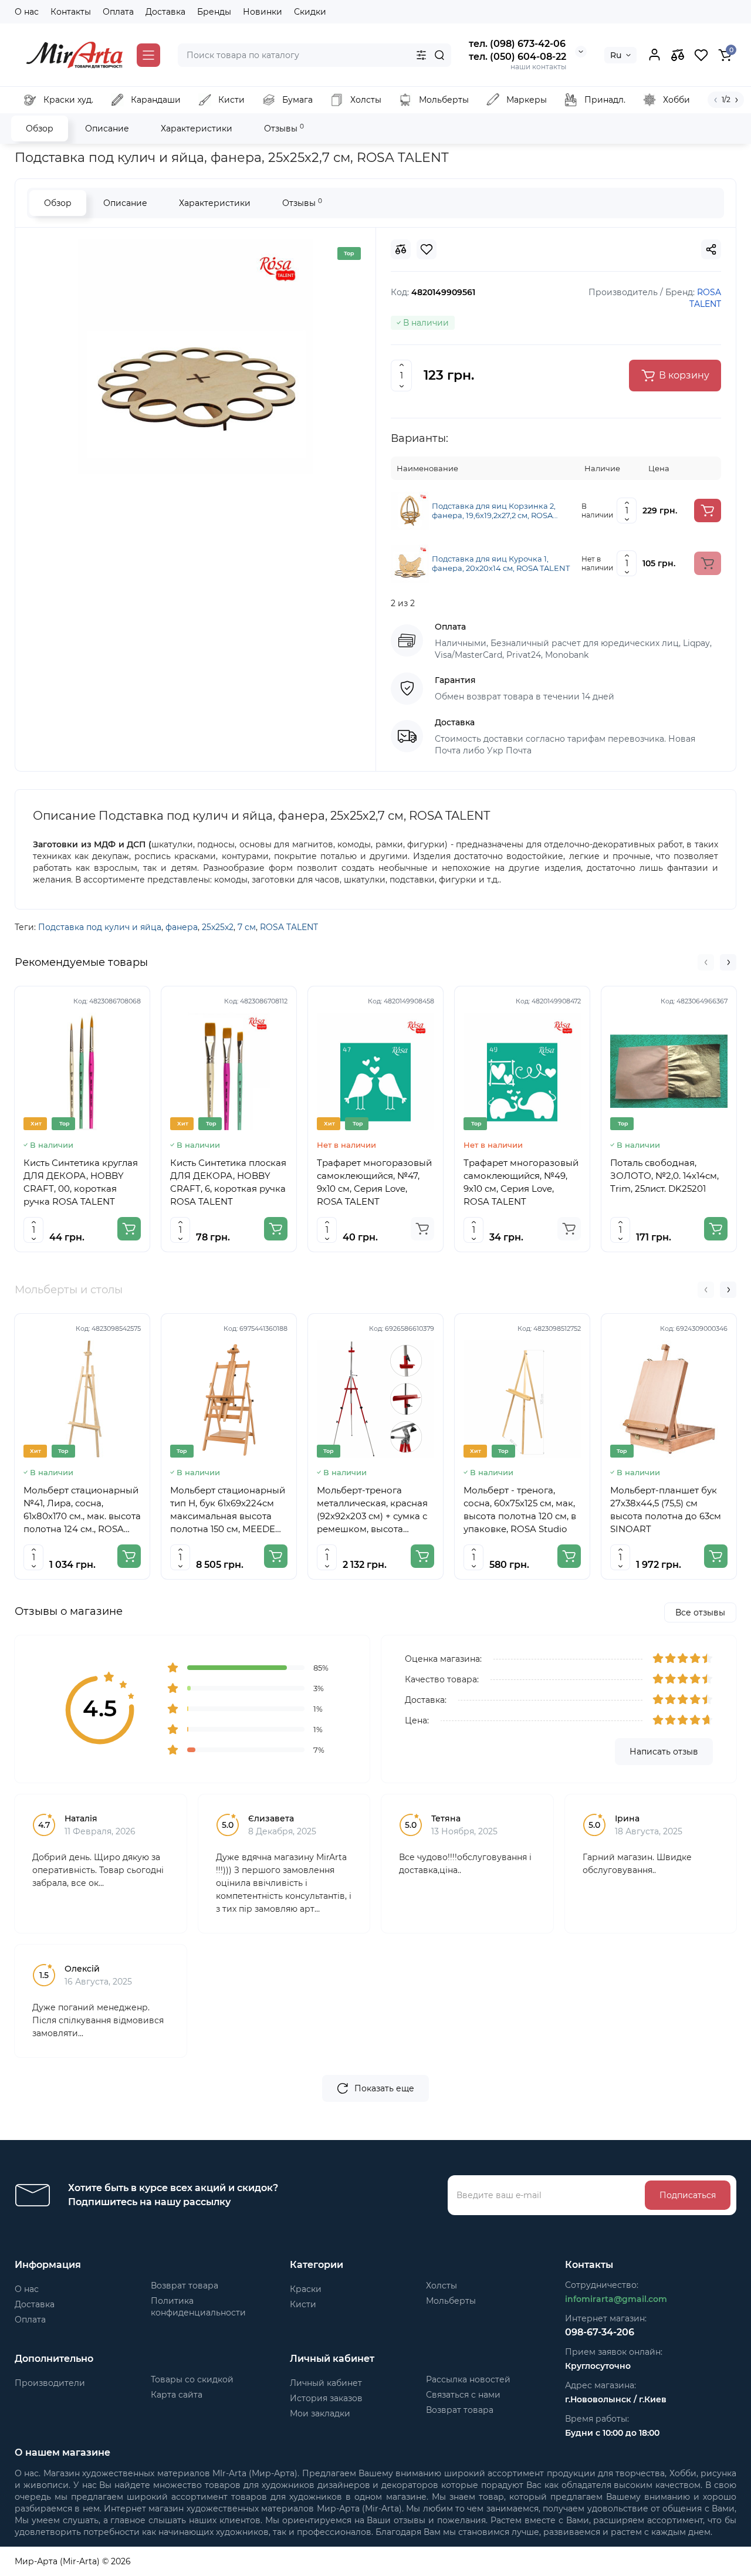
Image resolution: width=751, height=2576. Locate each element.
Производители (50, 2383)
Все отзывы (700, 1612)
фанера (182, 927)
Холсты (442, 2286)
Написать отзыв (664, 1752)
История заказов (326, 2398)
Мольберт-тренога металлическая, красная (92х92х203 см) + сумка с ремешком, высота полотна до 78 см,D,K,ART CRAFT (375, 1510)
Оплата (118, 12)
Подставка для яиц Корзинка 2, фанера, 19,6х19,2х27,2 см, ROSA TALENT (494, 511)
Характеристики (197, 129)
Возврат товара (185, 2286)
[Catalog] (148, 55)
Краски (306, 2289)
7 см (247, 927)
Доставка (165, 12)
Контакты (71, 12)
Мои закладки (320, 2413)
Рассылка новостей (468, 2379)
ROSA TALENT (289, 927)
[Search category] (421, 55)
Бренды (214, 12)
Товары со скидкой (192, 2379)
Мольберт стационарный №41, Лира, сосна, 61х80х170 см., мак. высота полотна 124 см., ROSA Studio (82, 1510)
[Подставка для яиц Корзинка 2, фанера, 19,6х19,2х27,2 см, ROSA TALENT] (410, 510)
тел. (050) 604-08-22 (517, 57)
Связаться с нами (463, 2395)
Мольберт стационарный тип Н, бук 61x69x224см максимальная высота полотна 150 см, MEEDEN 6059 (228, 1510)
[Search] (439, 55)
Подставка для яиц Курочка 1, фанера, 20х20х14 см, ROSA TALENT (501, 563)
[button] (706, 962)
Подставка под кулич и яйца (100, 927)
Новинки (263, 12)
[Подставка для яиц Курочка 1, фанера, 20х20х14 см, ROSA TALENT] (410, 563)
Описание (107, 129)
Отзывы (284, 128)
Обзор (40, 129)
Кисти (303, 2304)
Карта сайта (177, 2395)
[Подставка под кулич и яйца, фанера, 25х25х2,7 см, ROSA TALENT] (195, 357)
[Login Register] (654, 55)
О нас (27, 12)
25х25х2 (218, 927)
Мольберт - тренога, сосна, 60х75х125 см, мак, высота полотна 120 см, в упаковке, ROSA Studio (520, 1510)
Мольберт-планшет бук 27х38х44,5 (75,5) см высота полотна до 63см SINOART (666, 1510)
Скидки (310, 12)
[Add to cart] (708, 511)
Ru (616, 55)
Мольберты (451, 2301)
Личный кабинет (326, 2383)
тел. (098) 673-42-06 (517, 44)
